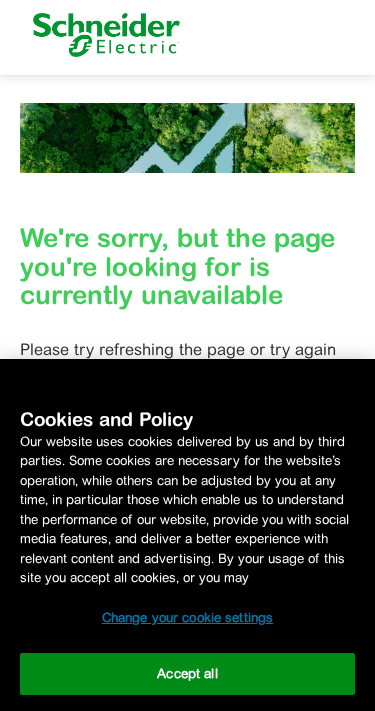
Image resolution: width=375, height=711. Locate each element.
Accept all (187, 673)
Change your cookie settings (188, 617)
